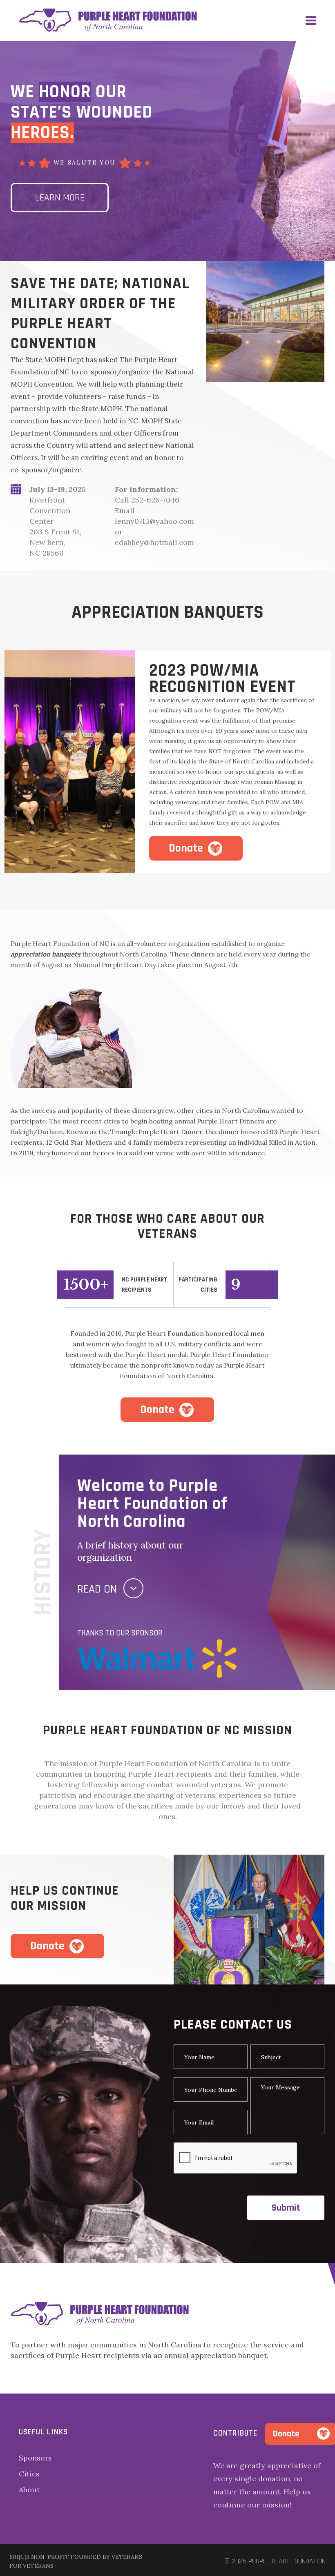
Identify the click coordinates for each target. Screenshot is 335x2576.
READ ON (97, 1589)
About (29, 2490)
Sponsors (35, 2458)
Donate (186, 848)
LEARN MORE (60, 198)
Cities (29, 2474)
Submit (286, 2208)
